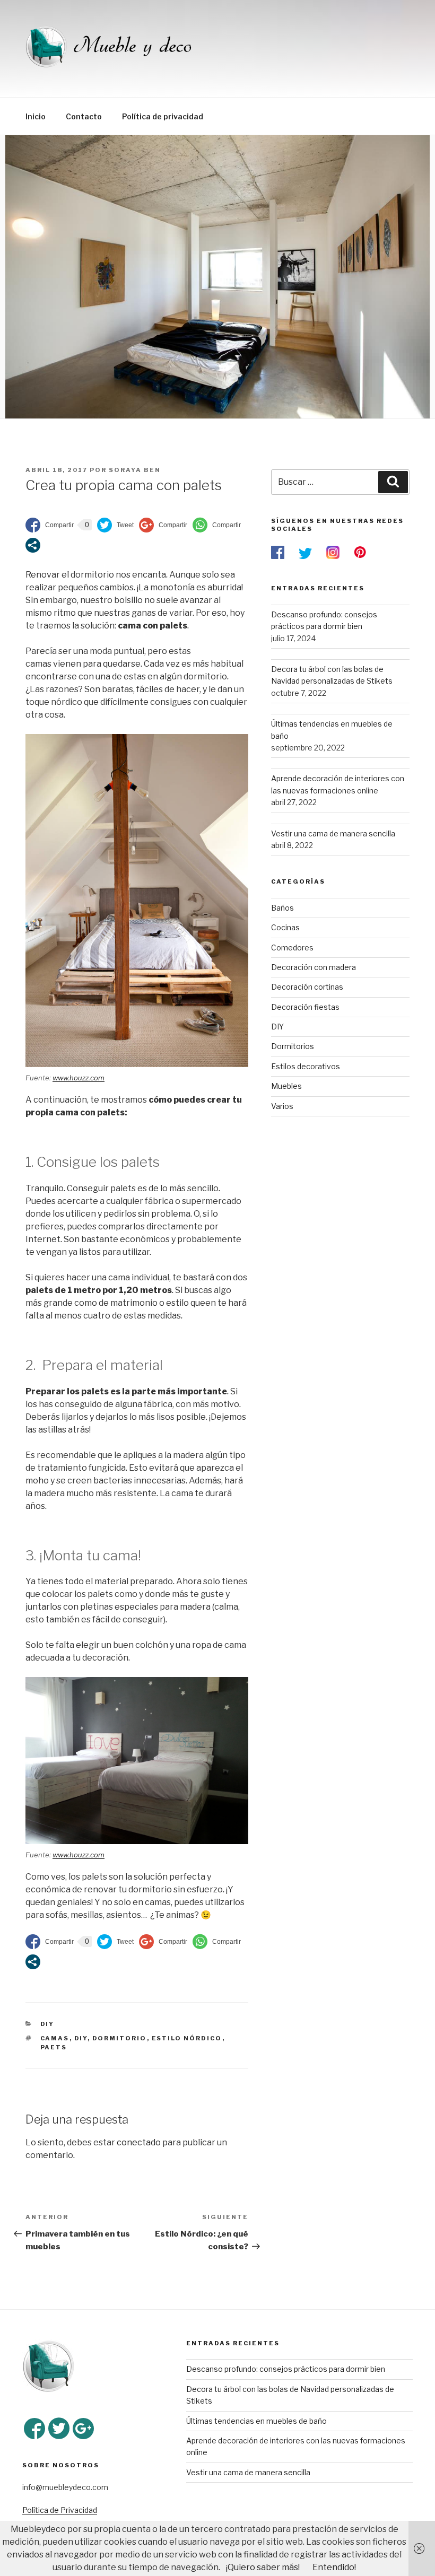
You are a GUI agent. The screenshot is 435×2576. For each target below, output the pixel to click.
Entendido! (334, 2567)
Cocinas (285, 927)
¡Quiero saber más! (263, 2567)
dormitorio (120, 2038)
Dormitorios (293, 1046)
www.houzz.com (79, 1078)
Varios (282, 1106)
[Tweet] (115, 525)
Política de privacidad (163, 116)
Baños (282, 908)
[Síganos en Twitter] (59, 2429)
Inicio (36, 116)
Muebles (286, 1086)
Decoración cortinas (307, 987)
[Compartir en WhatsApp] (217, 525)
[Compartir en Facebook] (50, 525)
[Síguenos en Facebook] (34, 2429)
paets (54, 2047)
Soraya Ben (135, 470)
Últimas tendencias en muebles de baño (256, 2421)
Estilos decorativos (306, 1066)
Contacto (84, 116)
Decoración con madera (314, 967)
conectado (139, 2142)
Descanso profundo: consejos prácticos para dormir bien (286, 2369)
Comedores (292, 948)
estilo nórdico (187, 2038)
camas (55, 2038)
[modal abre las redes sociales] (33, 545)
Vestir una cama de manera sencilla (248, 2472)
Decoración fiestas (305, 1007)
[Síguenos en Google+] (83, 2429)
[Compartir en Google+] (163, 525)
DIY (47, 2024)
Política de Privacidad (60, 2510)
